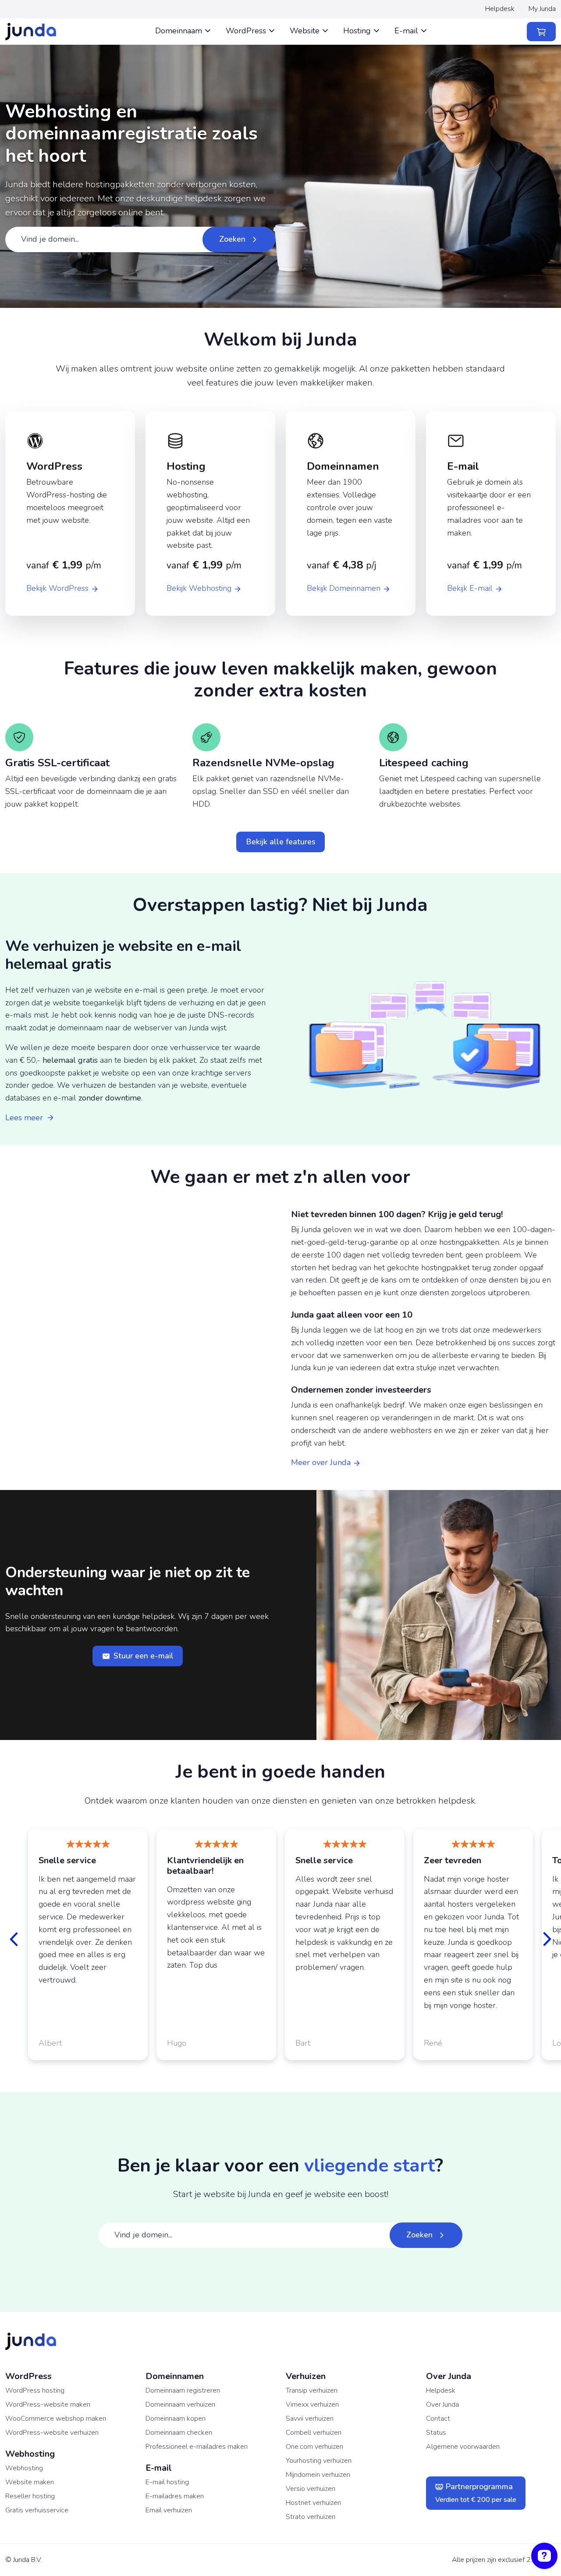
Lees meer (24, 1118)
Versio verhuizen (311, 2489)
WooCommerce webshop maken (56, 2419)
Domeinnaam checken (179, 2433)
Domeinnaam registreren (183, 2390)
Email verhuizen (169, 2510)
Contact (438, 2419)
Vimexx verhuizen (312, 2405)
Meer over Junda (322, 1462)
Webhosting (24, 2468)
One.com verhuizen (314, 2447)
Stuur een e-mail (144, 1656)
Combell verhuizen (314, 2433)
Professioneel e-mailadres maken (197, 2447)
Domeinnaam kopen (176, 2419)
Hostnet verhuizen (313, 2503)
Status (436, 2433)
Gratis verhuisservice (37, 2510)
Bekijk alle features (281, 842)
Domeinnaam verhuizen (180, 2405)
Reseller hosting (30, 2496)
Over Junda (442, 2405)
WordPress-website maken (48, 2405)
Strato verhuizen (311, 2517)
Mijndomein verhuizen (318, 2475)
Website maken (30, 2482)
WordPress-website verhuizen (52, 2433)
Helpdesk (500, 9)
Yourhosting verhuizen (319, 2461)
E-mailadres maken (175, 2496)
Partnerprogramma (476, 2493)
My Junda (542, 9)
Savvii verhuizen (310, 2419)
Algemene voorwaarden (463, 2447)
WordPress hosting (35, 2390)
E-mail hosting (167, 2482)
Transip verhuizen (312, 2390)
